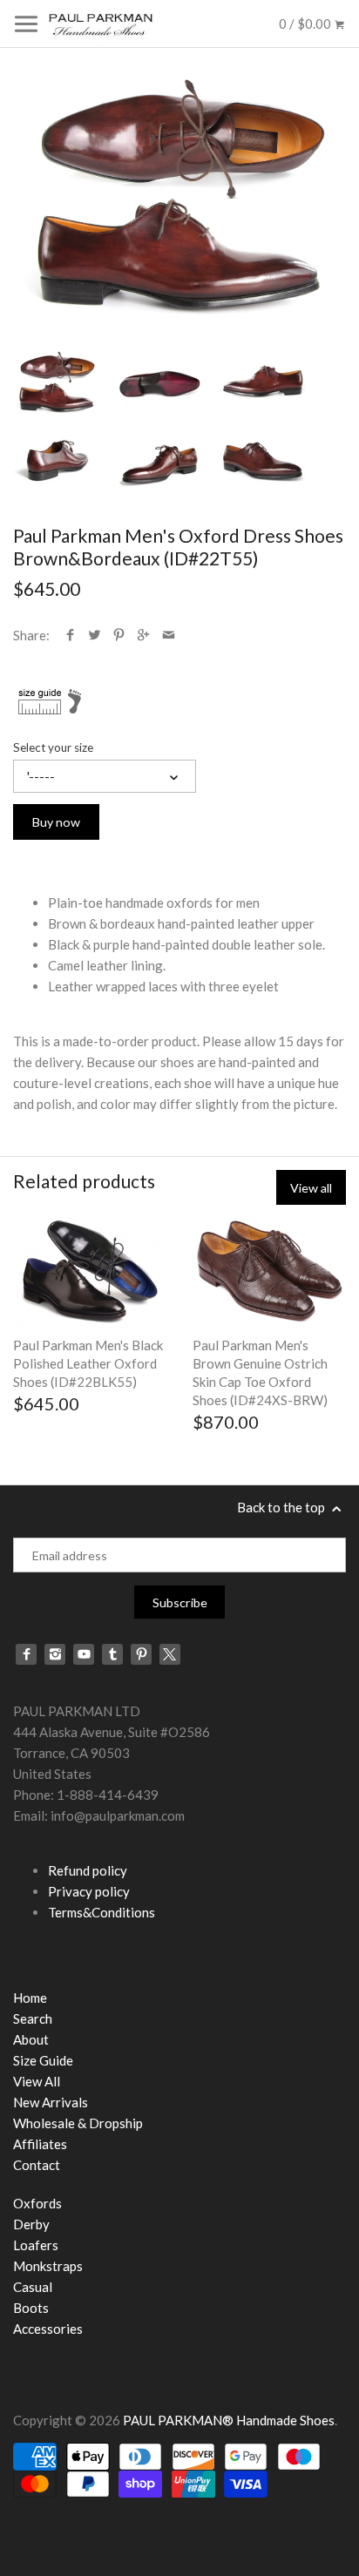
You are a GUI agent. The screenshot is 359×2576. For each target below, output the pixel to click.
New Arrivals (51, 2102)
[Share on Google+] (143, 635)
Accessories (48, 2329)
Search (33, 2018)
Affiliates (40, 2144)
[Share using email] (169, 635)
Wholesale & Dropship (78, 2123)
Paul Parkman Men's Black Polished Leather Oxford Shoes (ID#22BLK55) (88, 1363)
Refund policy (88, 1870)
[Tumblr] (112, 1654)
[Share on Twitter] (95, 635)
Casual (33, 2287)
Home (30, 1998)
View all (311, 1188)
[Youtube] (84, 1654)
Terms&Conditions (102, 1912)
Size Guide (43, 2060)
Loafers (36, 2245)
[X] (170, 1654)
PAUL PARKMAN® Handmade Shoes (229, 2420)
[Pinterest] (141, 1654)
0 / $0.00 (306, 24)
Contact (37, 2165)
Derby (31, 2224)
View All (37, 2081)
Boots (31, 2308)
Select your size (53, 747)
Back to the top (282, 1507)
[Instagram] (55, 1654)
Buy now (56, 822)
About (31, 2039)
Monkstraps (48, 2266)
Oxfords (37, 2203)
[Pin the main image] (119, 635)
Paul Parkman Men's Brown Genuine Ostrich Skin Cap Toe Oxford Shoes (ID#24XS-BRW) (260, 1373)
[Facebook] (26, 1654)
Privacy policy (89, 1891)
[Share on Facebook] (70, 635)
